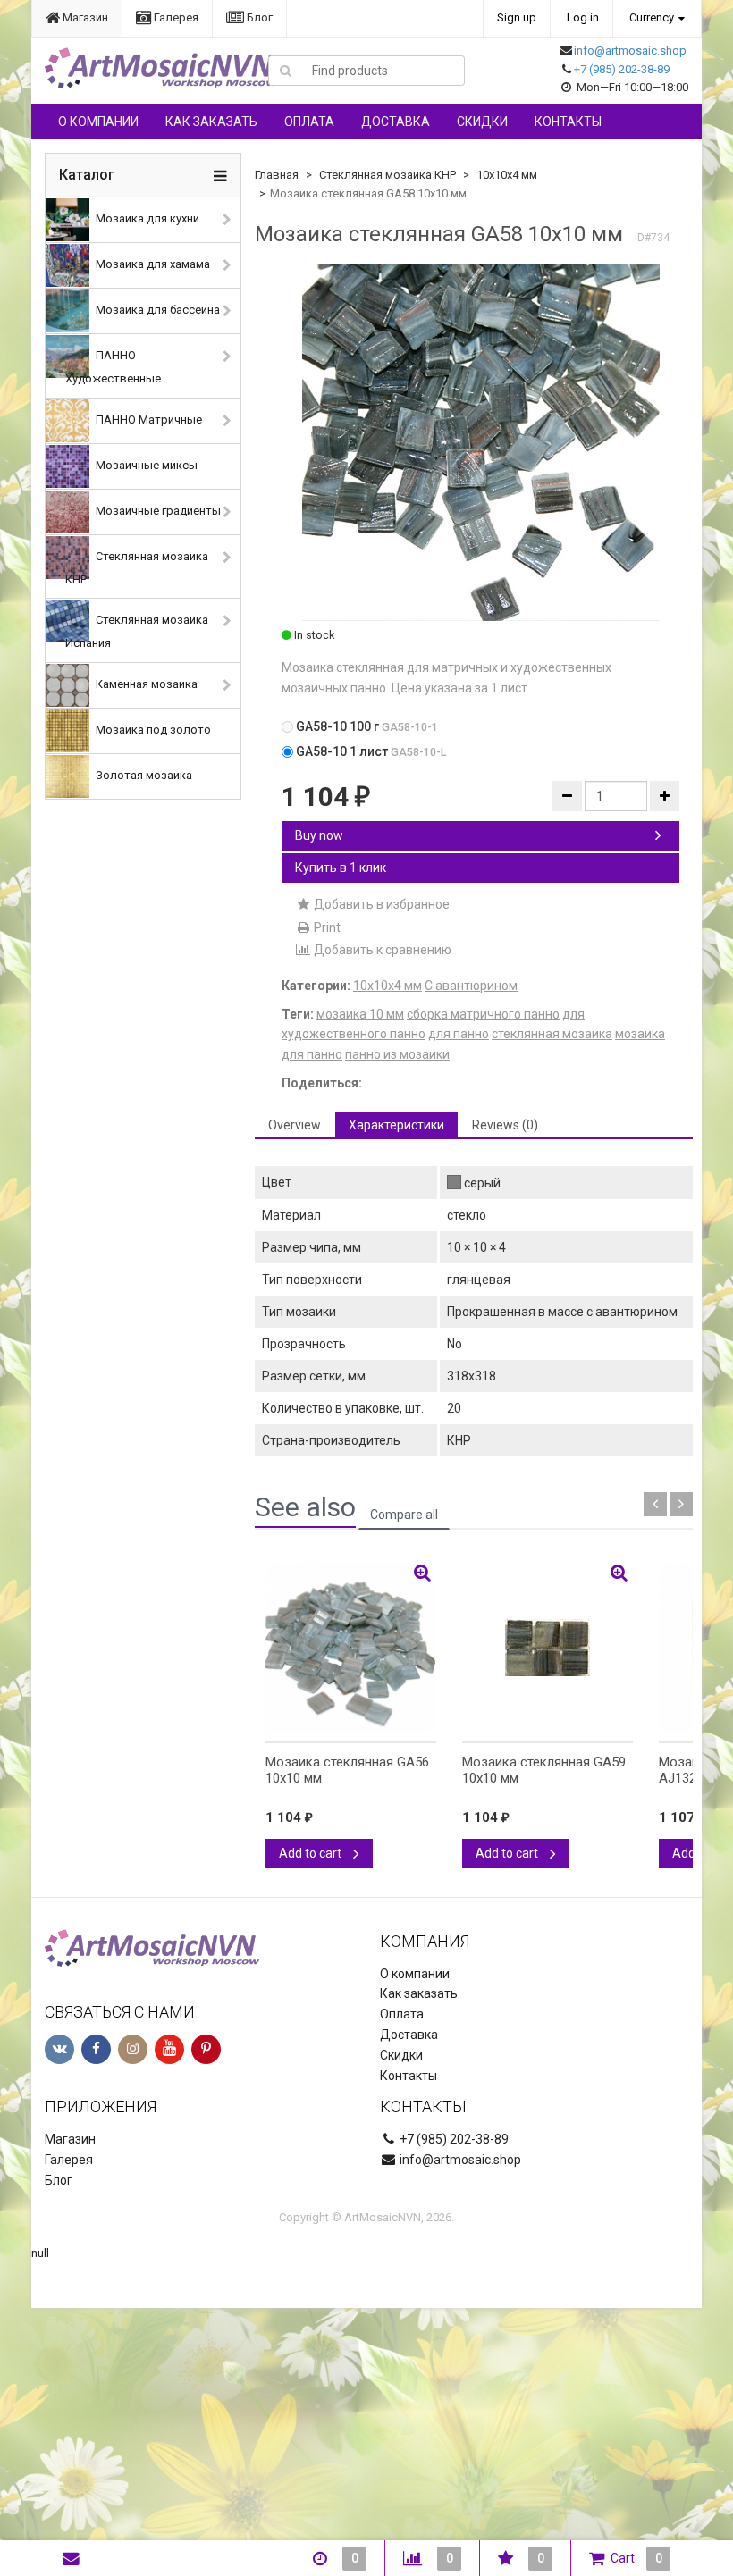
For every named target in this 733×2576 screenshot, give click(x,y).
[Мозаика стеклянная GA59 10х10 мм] (548, 1648)
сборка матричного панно (483, 1014)
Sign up (517, 17)
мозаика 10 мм (360, 1014)
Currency (652, 17)
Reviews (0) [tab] (505, 1125)
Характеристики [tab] (396, 1125)
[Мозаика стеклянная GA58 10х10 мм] (481, 442)
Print (326, 927)
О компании (98, 122)
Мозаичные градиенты (157, 511)
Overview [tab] (295, 1125)
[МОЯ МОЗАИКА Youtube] (169, 2049)
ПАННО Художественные (113, 367)
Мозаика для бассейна (156, 310)
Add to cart (312, 1853)
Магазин (84, 17)
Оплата (309, 122)
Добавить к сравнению (381, 950)
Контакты (568, 122)
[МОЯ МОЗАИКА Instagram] (133, 2049)
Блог (258, 17)
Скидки (482, 122)
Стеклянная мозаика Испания (137, 632)
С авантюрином (471, 986)
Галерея (175, 17)
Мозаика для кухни (146, 218)
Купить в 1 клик (341, 868)
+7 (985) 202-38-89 (622, 69)
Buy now (319, 835)
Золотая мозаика (143, 776)
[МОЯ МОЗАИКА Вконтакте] (59, 2049)
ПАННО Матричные (147, 420)
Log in (583, 17)
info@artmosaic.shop (630, 50)
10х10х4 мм (507, 175)
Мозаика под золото (152, 730)
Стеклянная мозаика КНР (137, 568)
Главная (277, 175)
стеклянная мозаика (552, 1034)
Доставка (396, 122)
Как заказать (211, 122)
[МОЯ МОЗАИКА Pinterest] (206, 2049)
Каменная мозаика (145, 685)
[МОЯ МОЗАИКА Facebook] (96, 2049)
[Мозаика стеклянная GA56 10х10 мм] (351, 1648)
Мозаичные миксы (145, 465)
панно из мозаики (397, 1054)
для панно (459, 1034)
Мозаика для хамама (152, 264)
